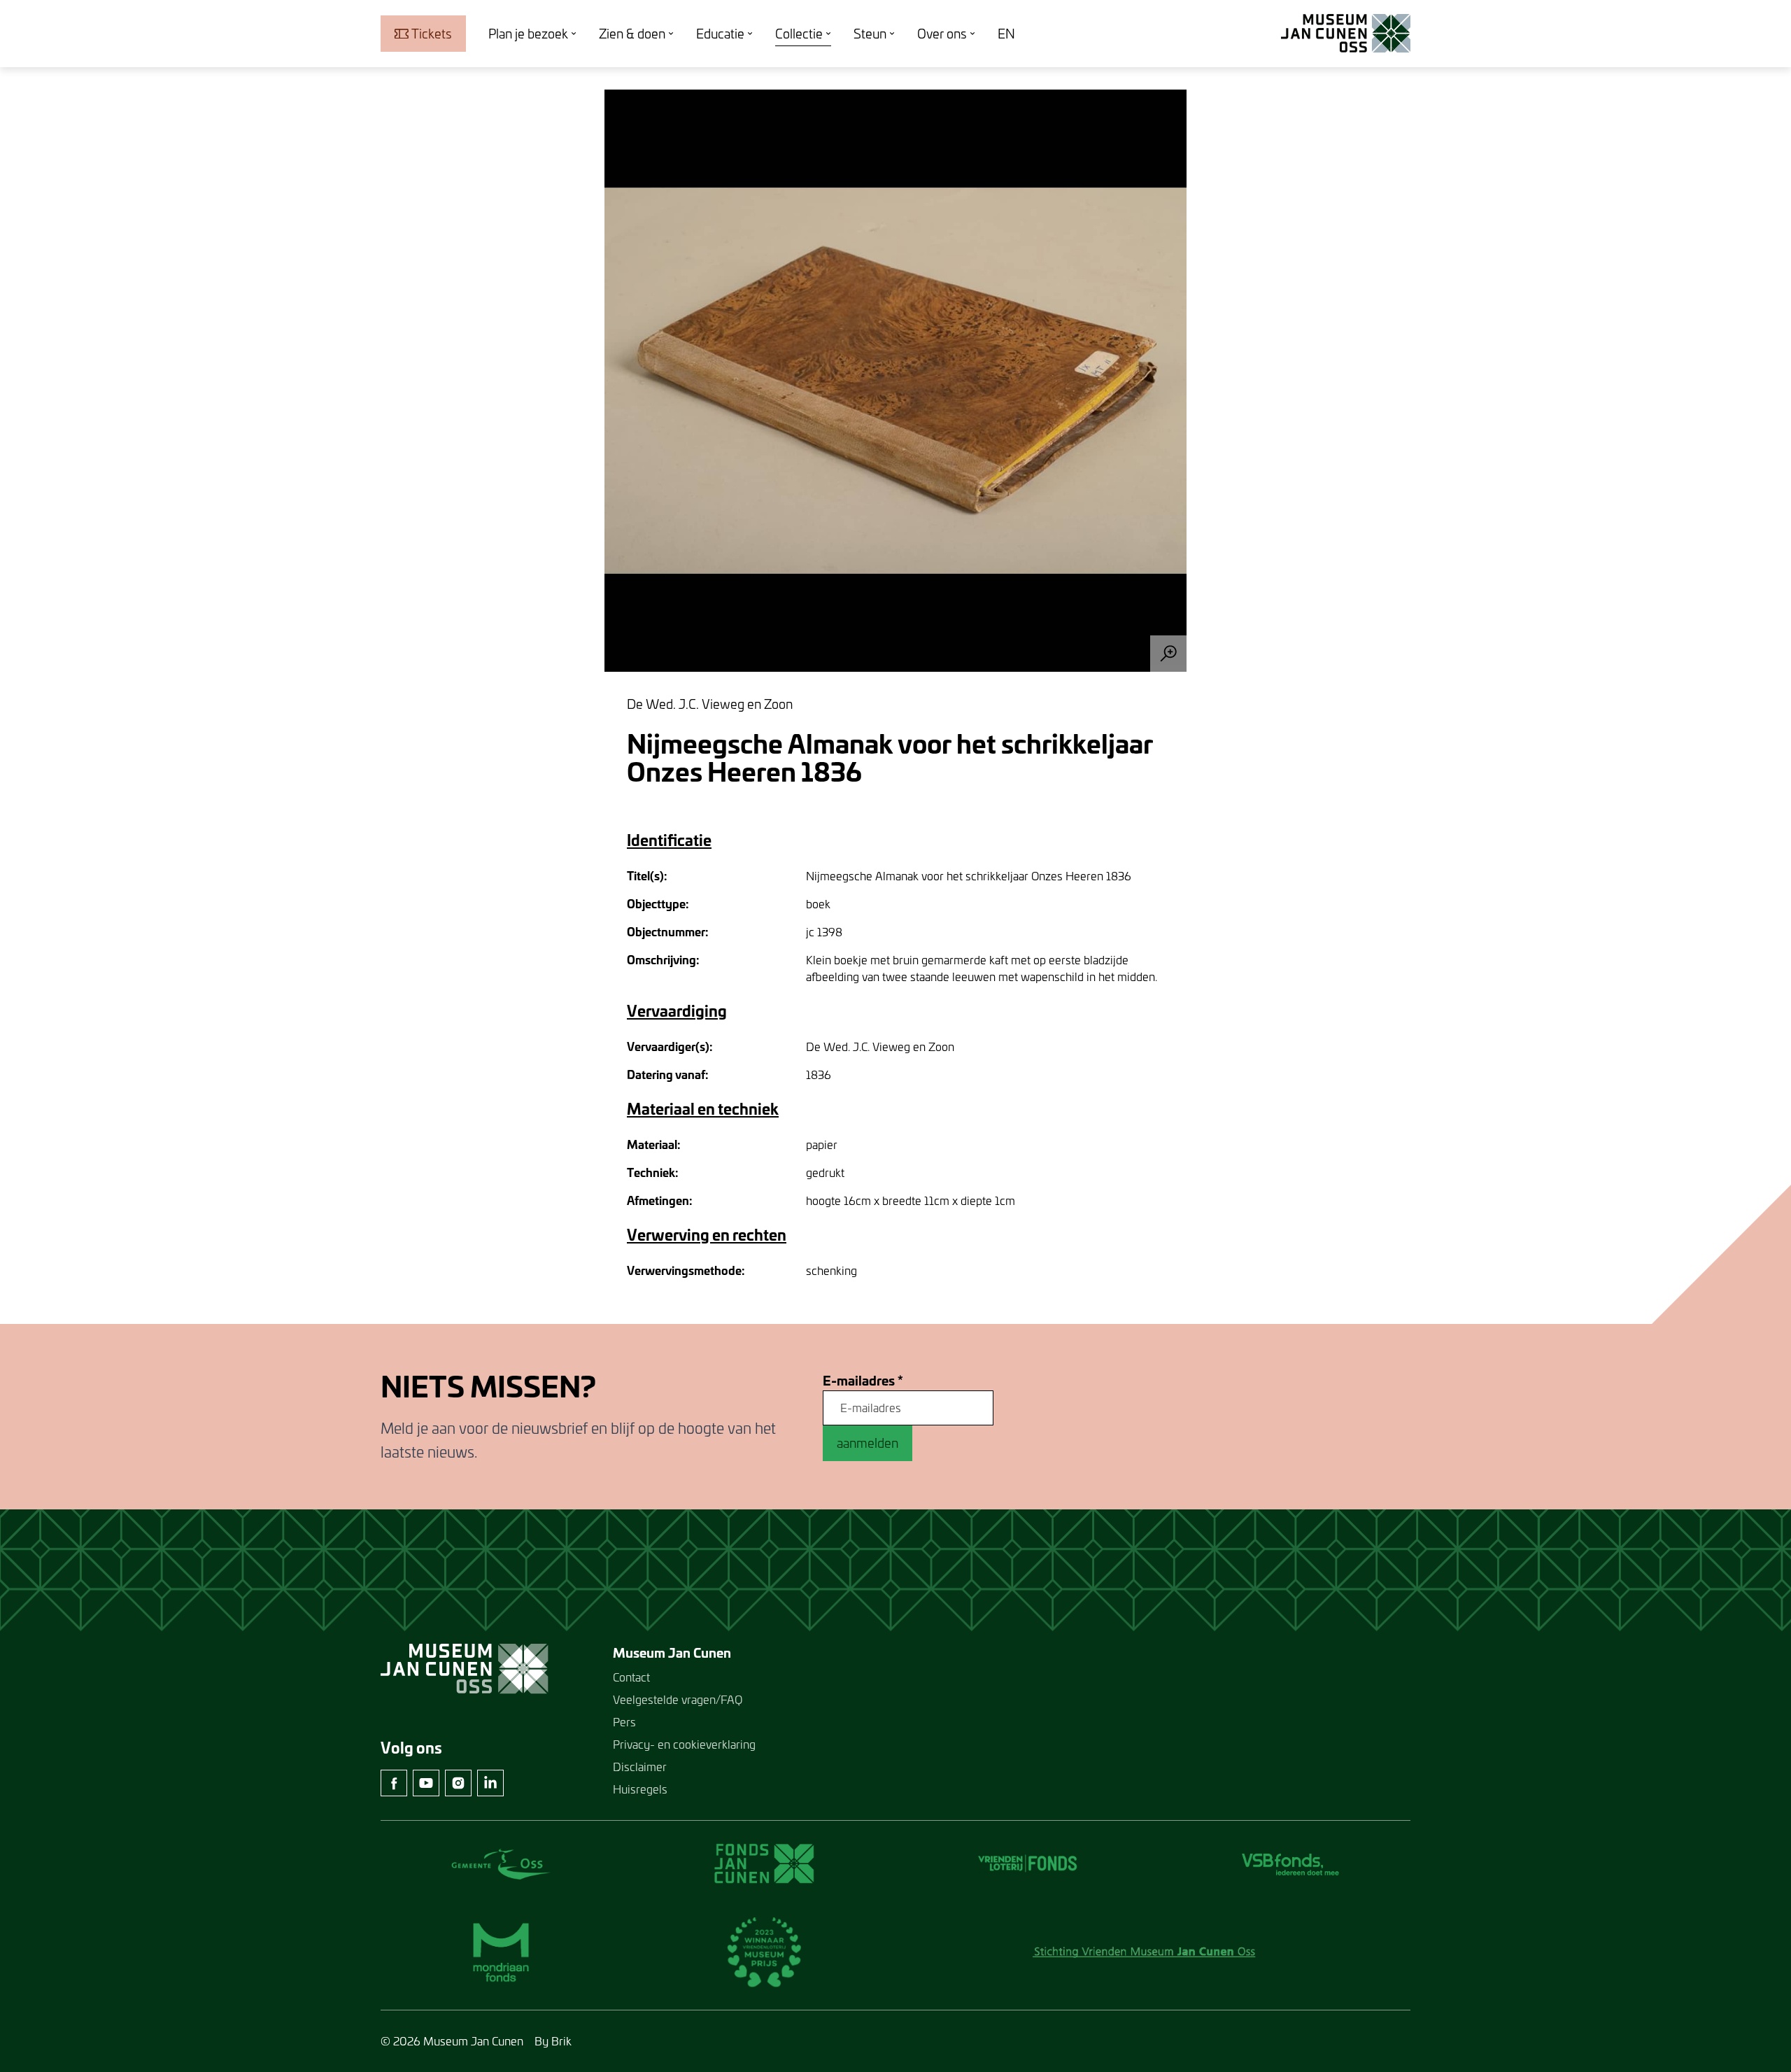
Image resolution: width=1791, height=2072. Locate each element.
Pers (624, 1722)
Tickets (432, 34)
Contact (631, 1677)
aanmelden (868, 1443)
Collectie (799, 34)
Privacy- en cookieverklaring (684, 1744)
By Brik (553, 2041)
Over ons (942, 34)
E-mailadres (863, 1381)
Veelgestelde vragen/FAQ (678, 1699)
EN (1006, 34)
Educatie (720, 34)
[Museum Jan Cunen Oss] (1346, 34)
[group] (895, 381)
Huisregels (640, 1789)
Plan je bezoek (528, 34)
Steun (870, 34)
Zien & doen (632, 34)
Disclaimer (640, 1767)
